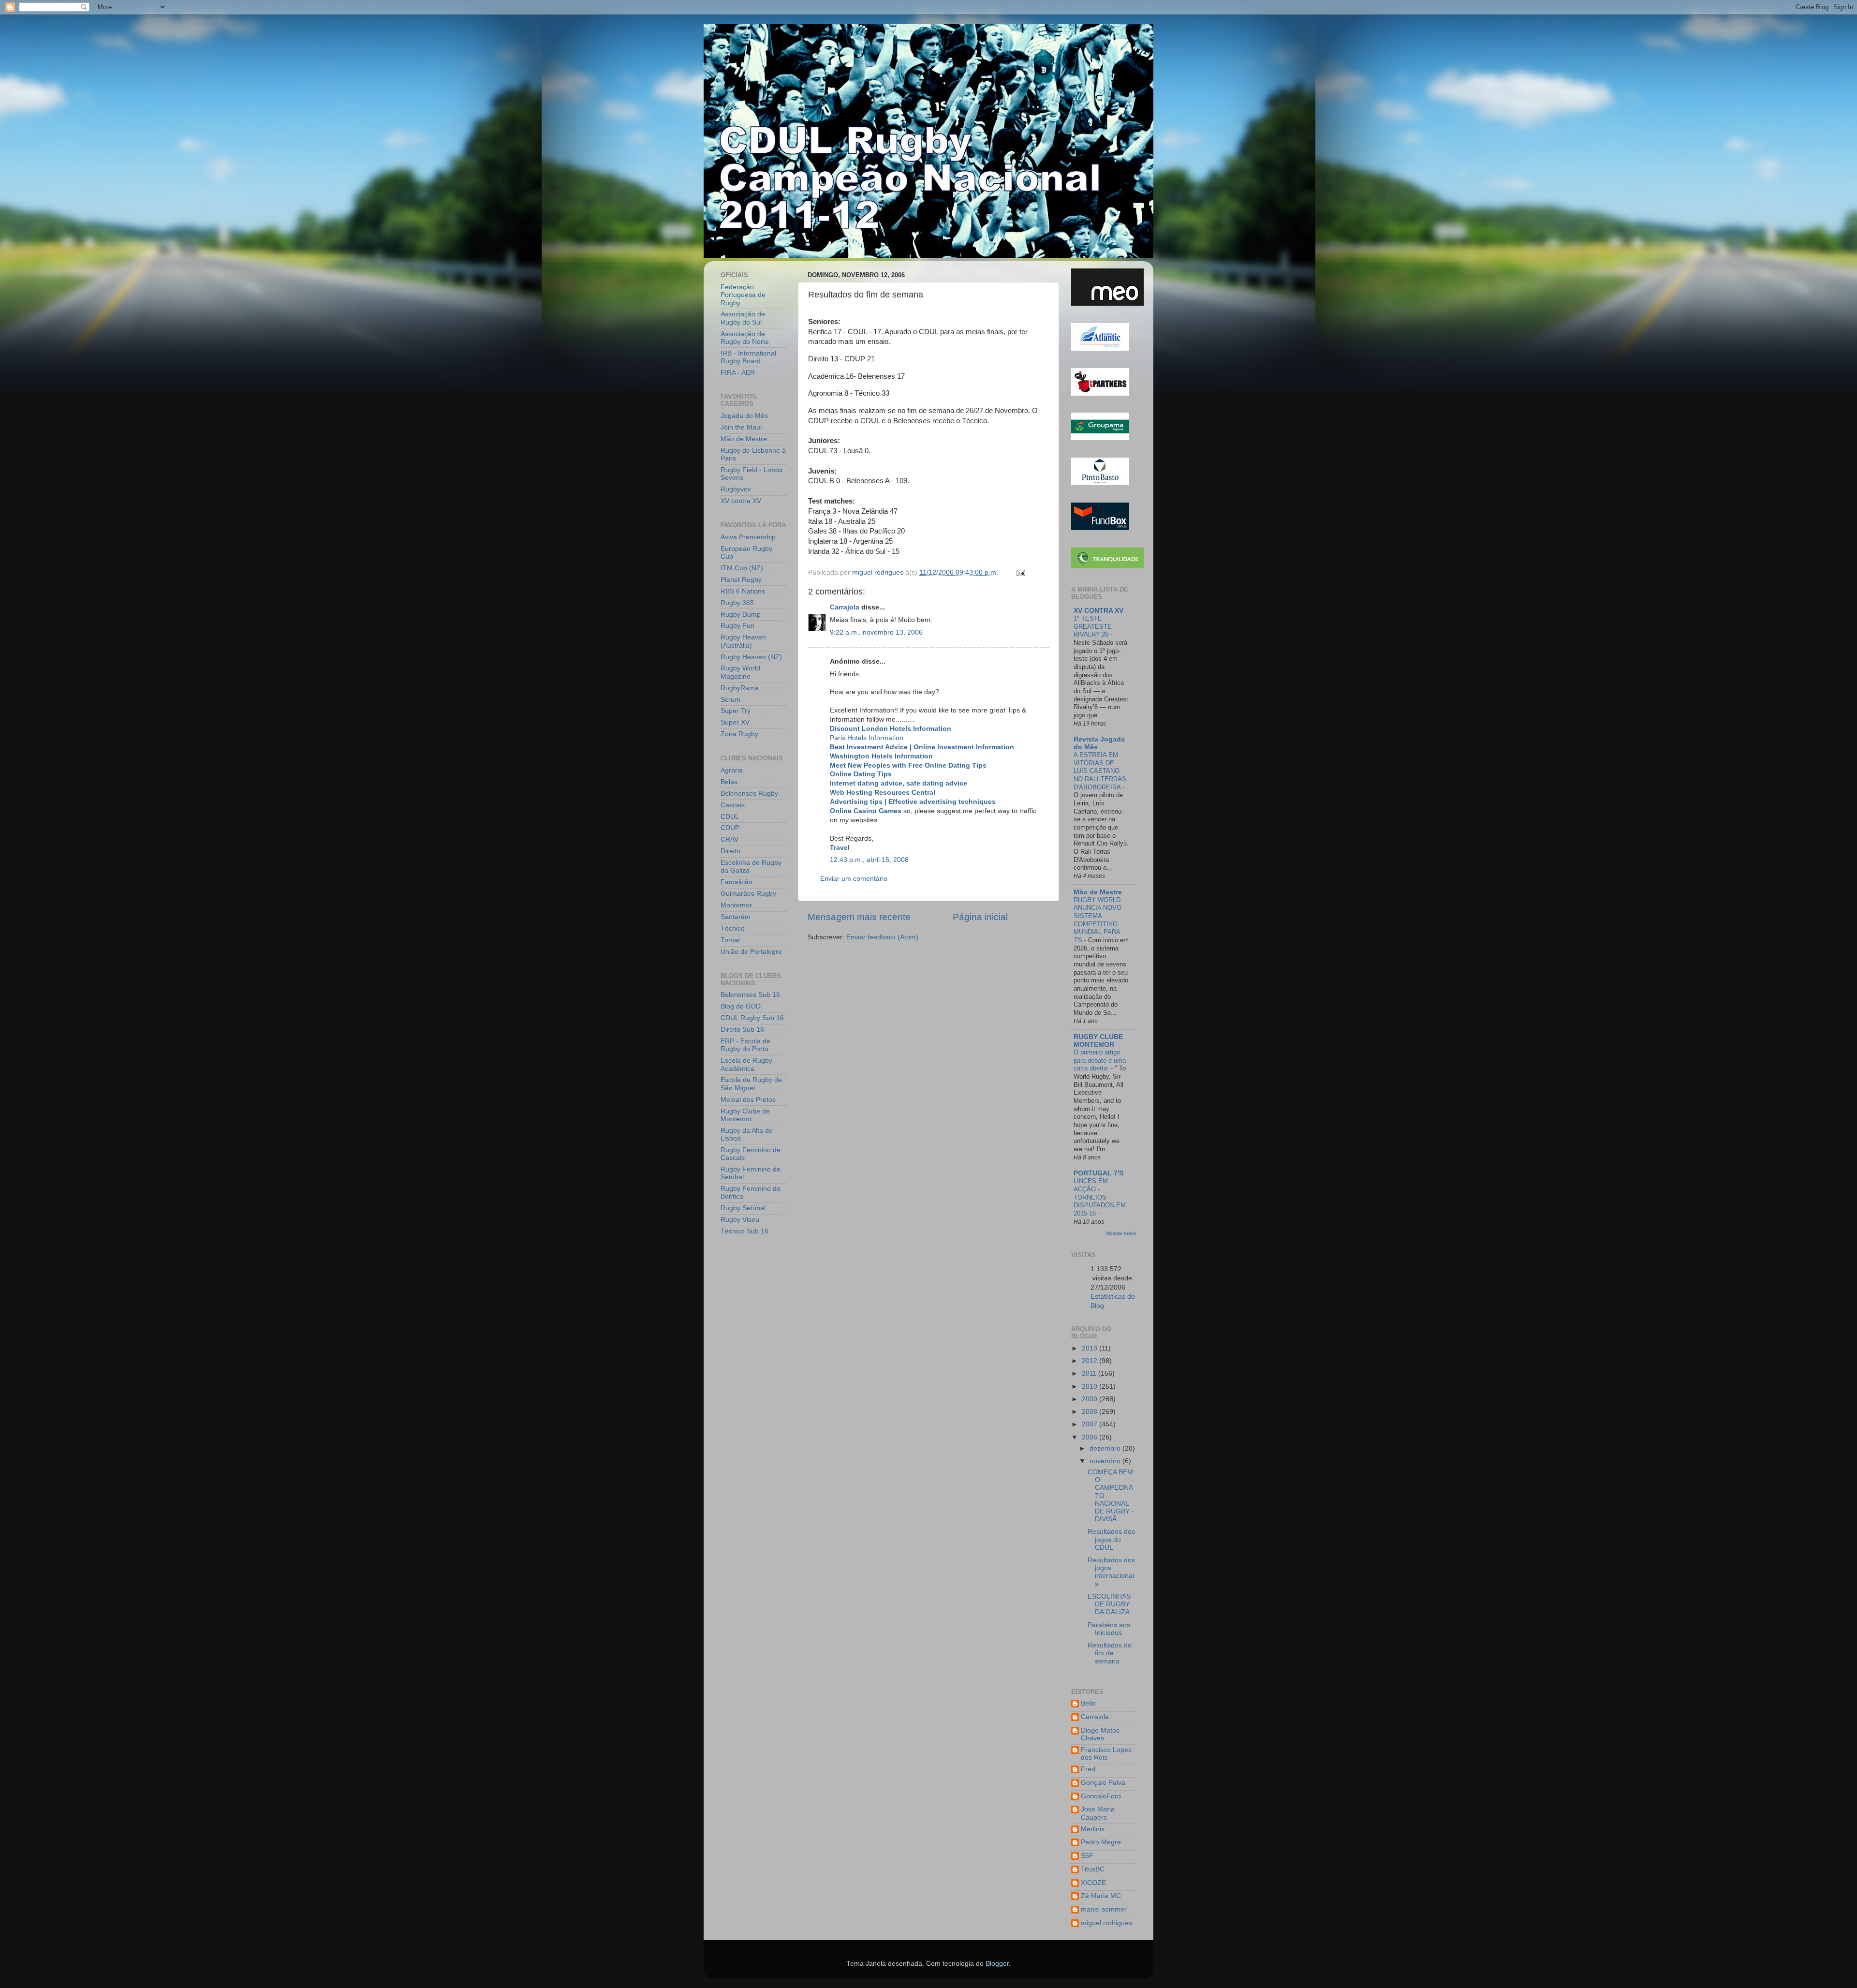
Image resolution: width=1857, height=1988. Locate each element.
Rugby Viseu (740, 1220)
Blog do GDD (741, 1006)
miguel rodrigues (1106, 1923)
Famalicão (737, 882)
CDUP (730, 828)
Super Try (736, 711)
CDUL (730, 817)
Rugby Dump (741, 615)
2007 (1091, 1424)
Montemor (736, 905)
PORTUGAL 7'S (1098, 1173)
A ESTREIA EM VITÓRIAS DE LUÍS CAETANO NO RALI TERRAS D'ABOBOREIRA (1100, 771)
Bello (1088, 1703)
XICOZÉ (1093, 1883)
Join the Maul (741, 427)
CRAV (730, 839)
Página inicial (980, 917)
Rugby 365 (737, 603)
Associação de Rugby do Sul (743, 318)
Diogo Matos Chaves (1100, 1734)
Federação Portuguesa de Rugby (743, 295)
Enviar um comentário (854, 879)
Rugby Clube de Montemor (745, 1115)
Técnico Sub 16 (744, 1231)
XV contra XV (741, 501)
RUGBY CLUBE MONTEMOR (1098, 1041)
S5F (1087, 1856)
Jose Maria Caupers (1098, 1813)
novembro (1106, 1461)
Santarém (736, 917)
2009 (1091, 1399)
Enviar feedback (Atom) (882, 937)
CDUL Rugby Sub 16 (752, 1018)
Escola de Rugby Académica (746, 1064)
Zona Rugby (739, 734)
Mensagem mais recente (859, 917)
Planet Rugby (741, 580)
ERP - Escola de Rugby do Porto (745, 1045)
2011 (1090, 1373)
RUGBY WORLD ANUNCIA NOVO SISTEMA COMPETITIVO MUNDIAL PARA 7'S (1098, 920)
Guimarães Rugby (748, 894)
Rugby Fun (737, 626)
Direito (730, 851)
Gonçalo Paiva (1103, 1783)
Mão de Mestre (744, 439)
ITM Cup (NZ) (742, 568)
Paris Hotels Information (867, 738)
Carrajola (845, 607)
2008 (1091, 1412)
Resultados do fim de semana (1110, 1653)
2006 (1091, 1437)
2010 (1091, 1387)
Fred (1088, 1769)
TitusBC (1093, 1869)
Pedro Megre (1101, 1842)
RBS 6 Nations (743, 591)
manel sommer (1104, 1909)
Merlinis (1093, 1829)
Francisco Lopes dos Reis (1106, 1754)
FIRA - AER (738, 373)
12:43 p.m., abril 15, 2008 (869, 860)
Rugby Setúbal (743, 1208)
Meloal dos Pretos (748, 1100)
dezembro (1106, 1448)
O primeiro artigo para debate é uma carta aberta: (1100, 1060)
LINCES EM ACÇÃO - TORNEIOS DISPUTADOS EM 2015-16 (1100, 1197)
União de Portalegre (751, 952)
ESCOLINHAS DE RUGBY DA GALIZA (1109, 1604)
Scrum (730, 700)
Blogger (997, 1964)
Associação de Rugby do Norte (745, 338)
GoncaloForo (1101, 1796)
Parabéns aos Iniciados (1109, 1629)
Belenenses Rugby (749, 794)
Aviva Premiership (748, 537)
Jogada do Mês (744, 416)
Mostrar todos (1121, 1233)
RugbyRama (740, 688)
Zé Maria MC (1101, 1896)
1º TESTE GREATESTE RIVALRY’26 (1093, 626)
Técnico (733, 928)
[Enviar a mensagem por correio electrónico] (1020, 572)
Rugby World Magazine (740, 672)
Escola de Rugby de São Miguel (751, 1084)
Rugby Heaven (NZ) (751, 657)
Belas (729, 782)
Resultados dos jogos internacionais (1111, 1572)
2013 (1091, 1348)
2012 (1091, 1361)
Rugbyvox (736, 489)
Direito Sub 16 (742, 1030)
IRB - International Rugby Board (748, 357)
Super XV (735, 722)
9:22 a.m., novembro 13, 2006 (876, 632)
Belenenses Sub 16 (750, 995)
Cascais (733, 805)
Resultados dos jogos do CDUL (1111, 1539)
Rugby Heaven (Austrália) (743, 641)
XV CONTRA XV (1098, 611)
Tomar (730, 940)
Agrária (732, 770)
